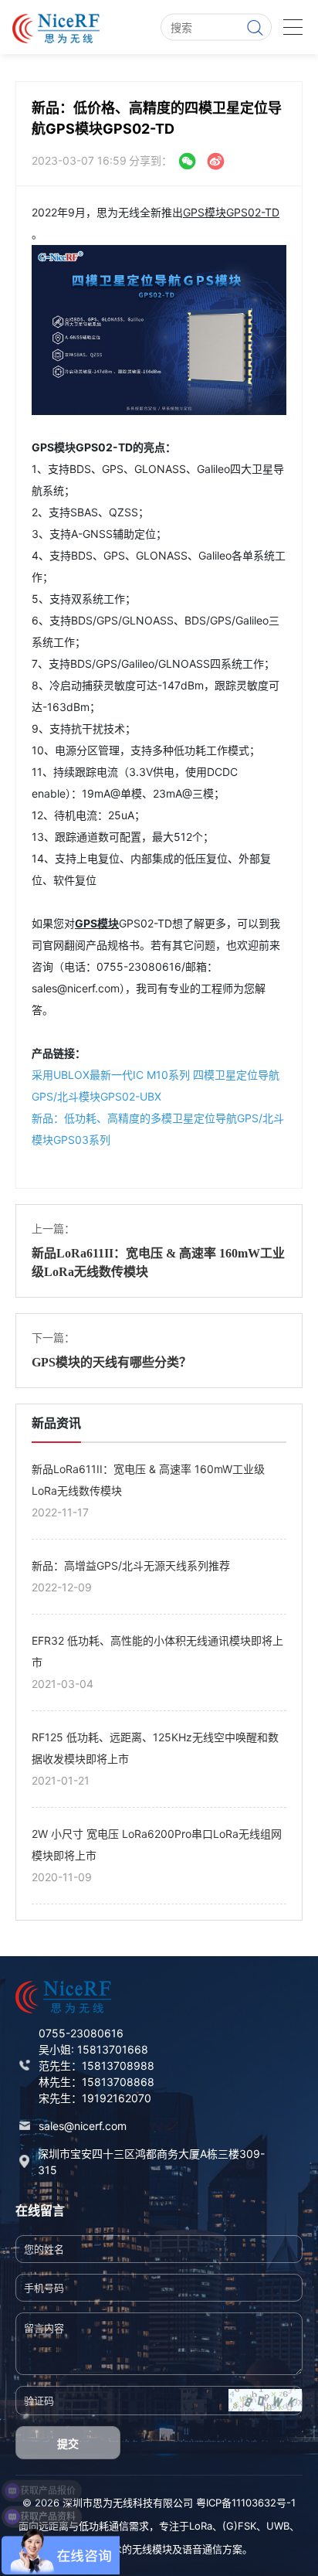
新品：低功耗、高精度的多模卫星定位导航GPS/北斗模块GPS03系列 (158, 1129)
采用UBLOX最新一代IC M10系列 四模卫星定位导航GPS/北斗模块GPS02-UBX (156, 1086)
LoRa (201, 2526)
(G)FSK (239, 2526)
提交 (68, 2443)
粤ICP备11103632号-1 (246, 2503)
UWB (278, 2526)
